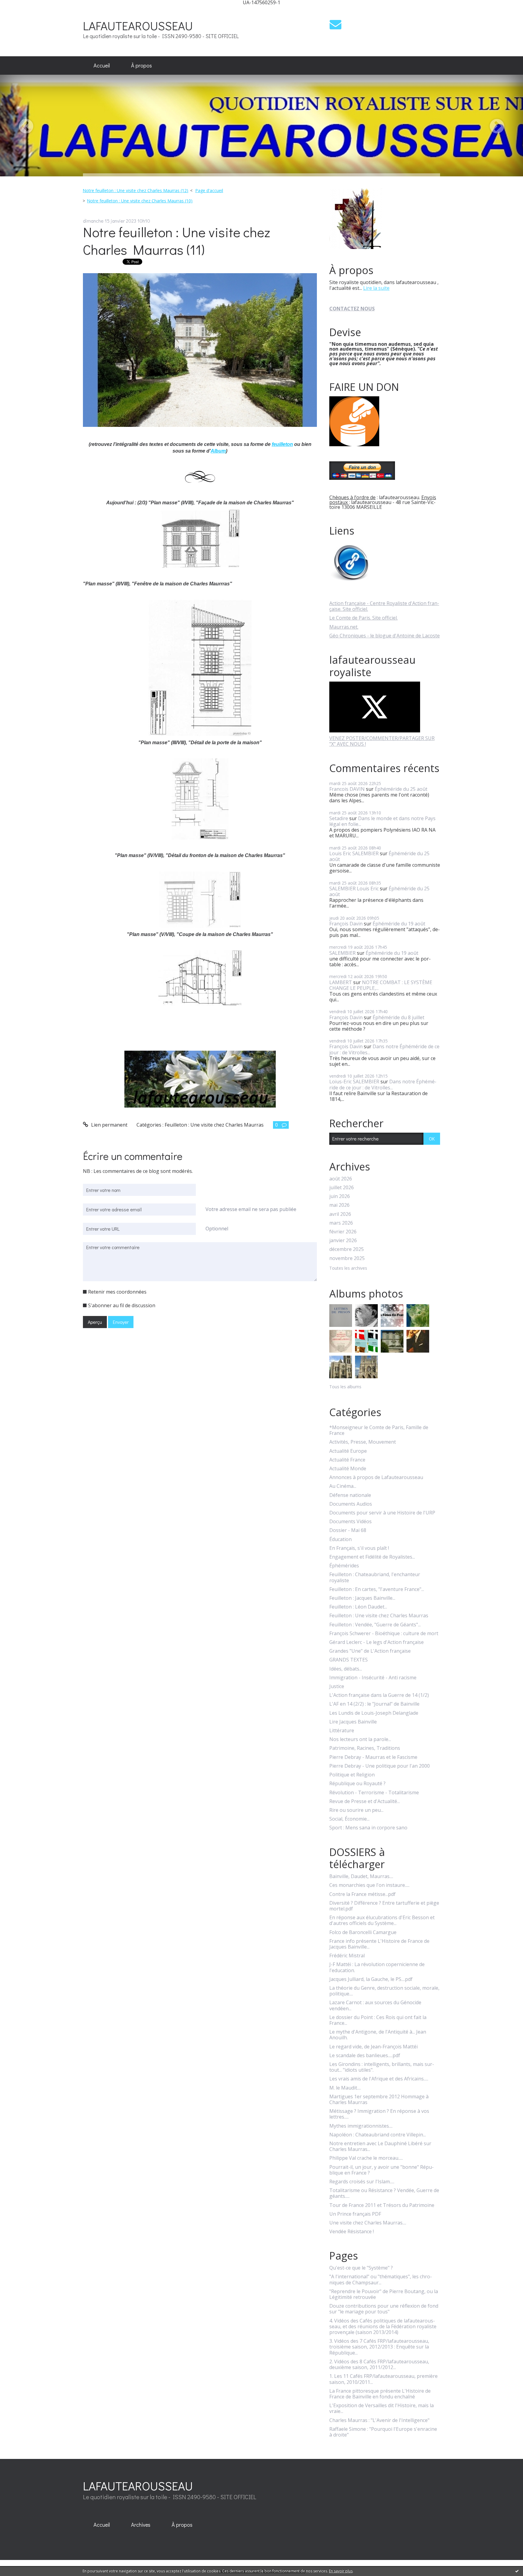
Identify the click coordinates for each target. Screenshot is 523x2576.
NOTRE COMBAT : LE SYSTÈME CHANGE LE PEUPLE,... (381, 985)
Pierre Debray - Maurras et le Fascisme (373, 1757)
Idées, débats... (346, 1669)
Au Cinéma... (343, 1486)
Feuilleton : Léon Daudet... (358, 1607)
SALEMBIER (342, 953)
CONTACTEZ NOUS (352, 309)
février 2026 (343, 1232)
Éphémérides (344, 1566)
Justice (337, 1686)
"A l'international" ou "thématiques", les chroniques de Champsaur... (381, 2280)
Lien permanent (109, 1125)
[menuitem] (102, 66)
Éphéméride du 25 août (401, 789)
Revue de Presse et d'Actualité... (365, 1801)
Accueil (102, 65)
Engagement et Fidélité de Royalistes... (372, 1557)
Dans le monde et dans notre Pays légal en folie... (382, 821)
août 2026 (341, 1179)
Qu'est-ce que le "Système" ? (361, 2268)
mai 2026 (339, 1205)
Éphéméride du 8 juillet (398, 1017)
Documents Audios (351, 1504)
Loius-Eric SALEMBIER (354, 1082)
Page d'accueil (209, 190)
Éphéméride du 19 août (399, 924)
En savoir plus (341, 2571)
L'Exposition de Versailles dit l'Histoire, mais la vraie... (382, 2408)
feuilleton (282, 444)
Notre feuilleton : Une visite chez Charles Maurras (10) (140, 201)
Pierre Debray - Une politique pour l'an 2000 (380, 1766)
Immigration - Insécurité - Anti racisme (373, 1678)
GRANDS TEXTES (349, 1660)
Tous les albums (345, 1387)
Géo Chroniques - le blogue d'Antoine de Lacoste (385, 636)
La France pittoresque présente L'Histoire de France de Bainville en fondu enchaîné (380, 2394)
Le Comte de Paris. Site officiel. (363, 618)
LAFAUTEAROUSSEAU (138, 26)
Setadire (339, 818)
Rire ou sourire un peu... (356, 1810)
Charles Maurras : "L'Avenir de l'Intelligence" (379, 2420)
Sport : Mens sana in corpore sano (368, 1828)
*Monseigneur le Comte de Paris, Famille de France (379, 1430)
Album (218, 451)
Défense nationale (350, 1495)
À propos (141, 65)
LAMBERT (341, 982)
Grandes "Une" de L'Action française (370, 1651)
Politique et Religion (352, 1775)
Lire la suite (376, 288)
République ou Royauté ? (357, 1784)
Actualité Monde (348, 1469)
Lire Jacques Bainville (353, 1722)
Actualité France (347, 1460)
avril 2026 (340, 1214)
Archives (141, 2525)
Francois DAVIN (347, 789)
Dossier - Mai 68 (348, 1530)
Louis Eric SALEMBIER (354, 853)
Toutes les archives (348, 1268)
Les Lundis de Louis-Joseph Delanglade (374, 1713)
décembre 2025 (347, 1249)
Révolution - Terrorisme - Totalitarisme (374, 1793)
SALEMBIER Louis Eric (354, 889)
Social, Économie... (349, 1819)
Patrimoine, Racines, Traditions (365, 1748)
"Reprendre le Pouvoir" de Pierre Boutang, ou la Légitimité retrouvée (384, 2294)
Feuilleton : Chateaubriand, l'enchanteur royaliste (375, 1577)
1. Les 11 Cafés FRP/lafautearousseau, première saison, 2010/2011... (383, 2379)
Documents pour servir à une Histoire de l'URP (382, 1513)
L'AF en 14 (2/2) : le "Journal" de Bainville (374, 1704)
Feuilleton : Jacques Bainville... (362, 1598)
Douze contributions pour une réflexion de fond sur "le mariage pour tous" (384, 2309)
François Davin (346, 924)
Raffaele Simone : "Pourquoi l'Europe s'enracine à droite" (383, 2432)
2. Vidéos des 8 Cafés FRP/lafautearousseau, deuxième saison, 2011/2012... (379, 2365)
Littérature (342, 1731)
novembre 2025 (347, 1258)
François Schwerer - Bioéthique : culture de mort (384, 1633)
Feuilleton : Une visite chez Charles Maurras (214, 1125)
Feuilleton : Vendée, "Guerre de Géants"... (375, 1625)
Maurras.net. (344, 627)
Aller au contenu (22, 10)
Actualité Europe (348, 1451)
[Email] (336, 24)
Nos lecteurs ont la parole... (360, 1739)
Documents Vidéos (350, 1522)
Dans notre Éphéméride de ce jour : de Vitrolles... (384, 1049)
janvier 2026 (343, 1241)
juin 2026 (340, 1196)
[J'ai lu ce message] (517, 2571)
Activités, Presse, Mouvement (363, 1442)
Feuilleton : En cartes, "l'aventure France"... (377, 1589)
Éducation (340, 1539)
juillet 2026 (342, 1188)
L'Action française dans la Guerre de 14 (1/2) (379, 1695)
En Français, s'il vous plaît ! (359, 1548)
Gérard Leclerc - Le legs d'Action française (377, 1642)
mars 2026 (341, 1223)
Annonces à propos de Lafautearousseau (376, 1477)
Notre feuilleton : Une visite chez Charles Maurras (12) (135, 190)
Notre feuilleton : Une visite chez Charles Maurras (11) (177, 241)
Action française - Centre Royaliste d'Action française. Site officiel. (384, 606)
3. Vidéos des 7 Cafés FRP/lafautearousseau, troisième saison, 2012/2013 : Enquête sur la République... (379, 2347)
